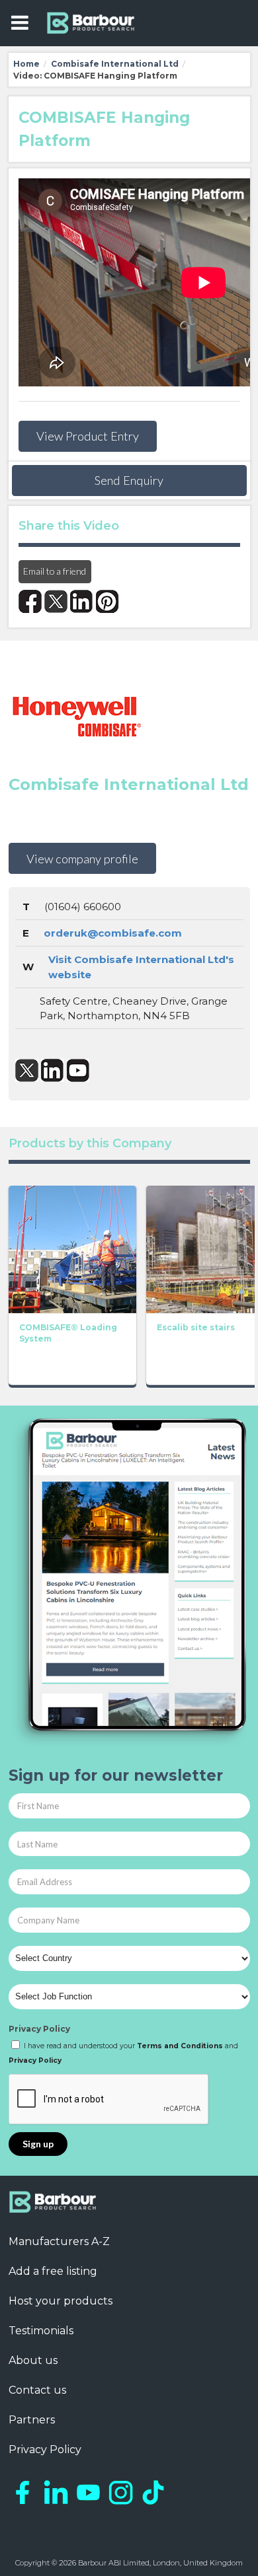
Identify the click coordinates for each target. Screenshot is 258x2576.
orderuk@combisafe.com (113, 933)
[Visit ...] (72, 1248)
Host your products (61, 2301)
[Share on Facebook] (30, 601)
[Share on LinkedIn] (82, 601)
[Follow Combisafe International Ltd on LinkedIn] (53, 1070)
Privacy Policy (39, 2029)
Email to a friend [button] (55, 571)
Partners (32, 2420)
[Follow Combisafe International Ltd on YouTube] (78, 1070)
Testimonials (41, 2331)
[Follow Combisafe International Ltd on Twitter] (27, 1070)
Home (26, 64)
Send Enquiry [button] (129, 480)
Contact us (37, 2390)
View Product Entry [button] (88, 436)
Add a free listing (53, 2271)
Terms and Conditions (180, 2046)
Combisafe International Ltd (115, 64)
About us (33, 2360)
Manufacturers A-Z (59, 2241)
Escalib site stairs (196, 1327)
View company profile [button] (82, 859)
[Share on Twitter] (56, 601)
